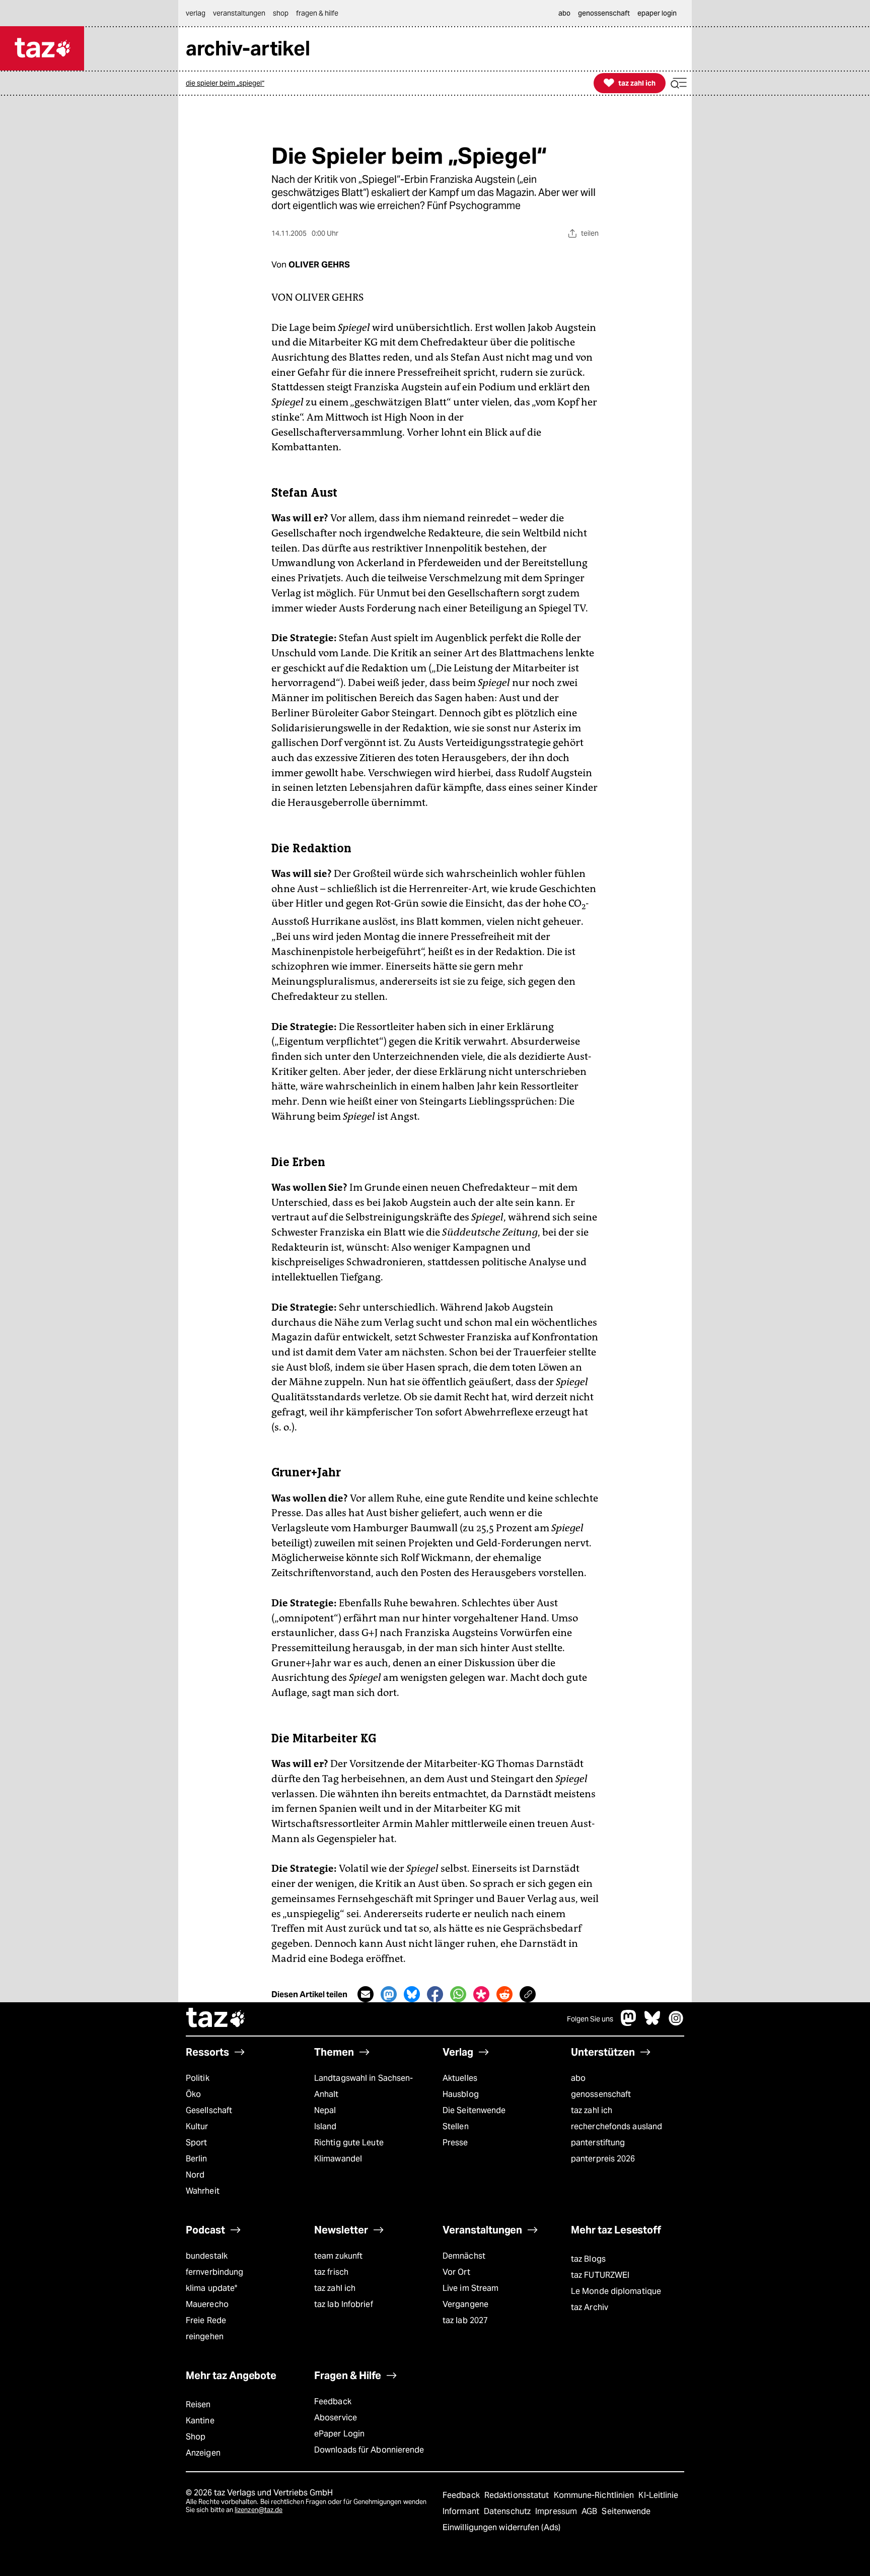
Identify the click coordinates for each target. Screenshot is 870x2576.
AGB (590, 2511)
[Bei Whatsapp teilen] (458, 1994)
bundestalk (207, 2256)
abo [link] (564, 13)
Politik (198, 2078)
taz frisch (331, 2272)
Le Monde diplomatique (616, 2291)
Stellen (456, 2126)
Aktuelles (460, 2078)
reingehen (205, 2336)
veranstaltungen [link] (239, 13)
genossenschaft (601, 2094)
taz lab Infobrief (344, 2304)
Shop (196, 2437)
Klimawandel (338, 2159)
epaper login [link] (657, 13)
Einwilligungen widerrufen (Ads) (501, 2527)
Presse (455, 2143)
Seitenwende (626, 2511)
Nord (195, 2175)
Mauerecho (207, 2304)
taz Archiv (590, 2307)
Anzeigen (203, 2453)
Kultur (197, 2126)
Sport (196, 2143)
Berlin (197, 2159)
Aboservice (336, 2418)
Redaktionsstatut (518, 2495)
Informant (462, 2511)
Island (325, 2126)
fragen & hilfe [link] (317, 13)
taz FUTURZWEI (600, 2275)
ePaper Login (339, 2434)
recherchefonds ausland (617, 2126)
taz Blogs (588, 2259)
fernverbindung (214, 2272)
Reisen (198, 2404)
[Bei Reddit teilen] (504, 1994)
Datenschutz (508, 2511)
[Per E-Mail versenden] (366, 1994)
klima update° (211, 2288)
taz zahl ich (592, 2110)
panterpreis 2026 (603, 2159)
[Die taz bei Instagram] (676, 2023)
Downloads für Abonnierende (369, 2450)
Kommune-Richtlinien (595, 2495)
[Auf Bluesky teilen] (412, 1994)
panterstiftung (598, 2143)
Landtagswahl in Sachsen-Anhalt (364, 2086)
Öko (193, 2094)
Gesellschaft (209, 2110)
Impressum (557, 2511)
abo (578, 2078)
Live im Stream (470, 2288)
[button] (679, 83)
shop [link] (281, 13)
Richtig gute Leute (349, 2143)
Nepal (325, 2110)
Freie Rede (206, 2320)
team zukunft (338, 2256)
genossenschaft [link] (604, 13)
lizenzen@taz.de (259, 2510)
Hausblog (461, 2094)
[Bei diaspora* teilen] (481, 1994)
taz (216, 2019)
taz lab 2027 (465, 2320)
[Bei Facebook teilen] (435, 1994)
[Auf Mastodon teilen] (389, 1994)
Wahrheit (203, 2191)
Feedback (333, 2401)
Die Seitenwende (474, 2110)
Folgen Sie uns (590, 2019)
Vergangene (465, 2304)
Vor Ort (456, 2272)
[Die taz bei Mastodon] (629, 2023)
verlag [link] (196, 13)
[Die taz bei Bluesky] (652, 2023)
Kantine (200, 2421)
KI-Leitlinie (658, 2495)
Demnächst (464, 2256)
